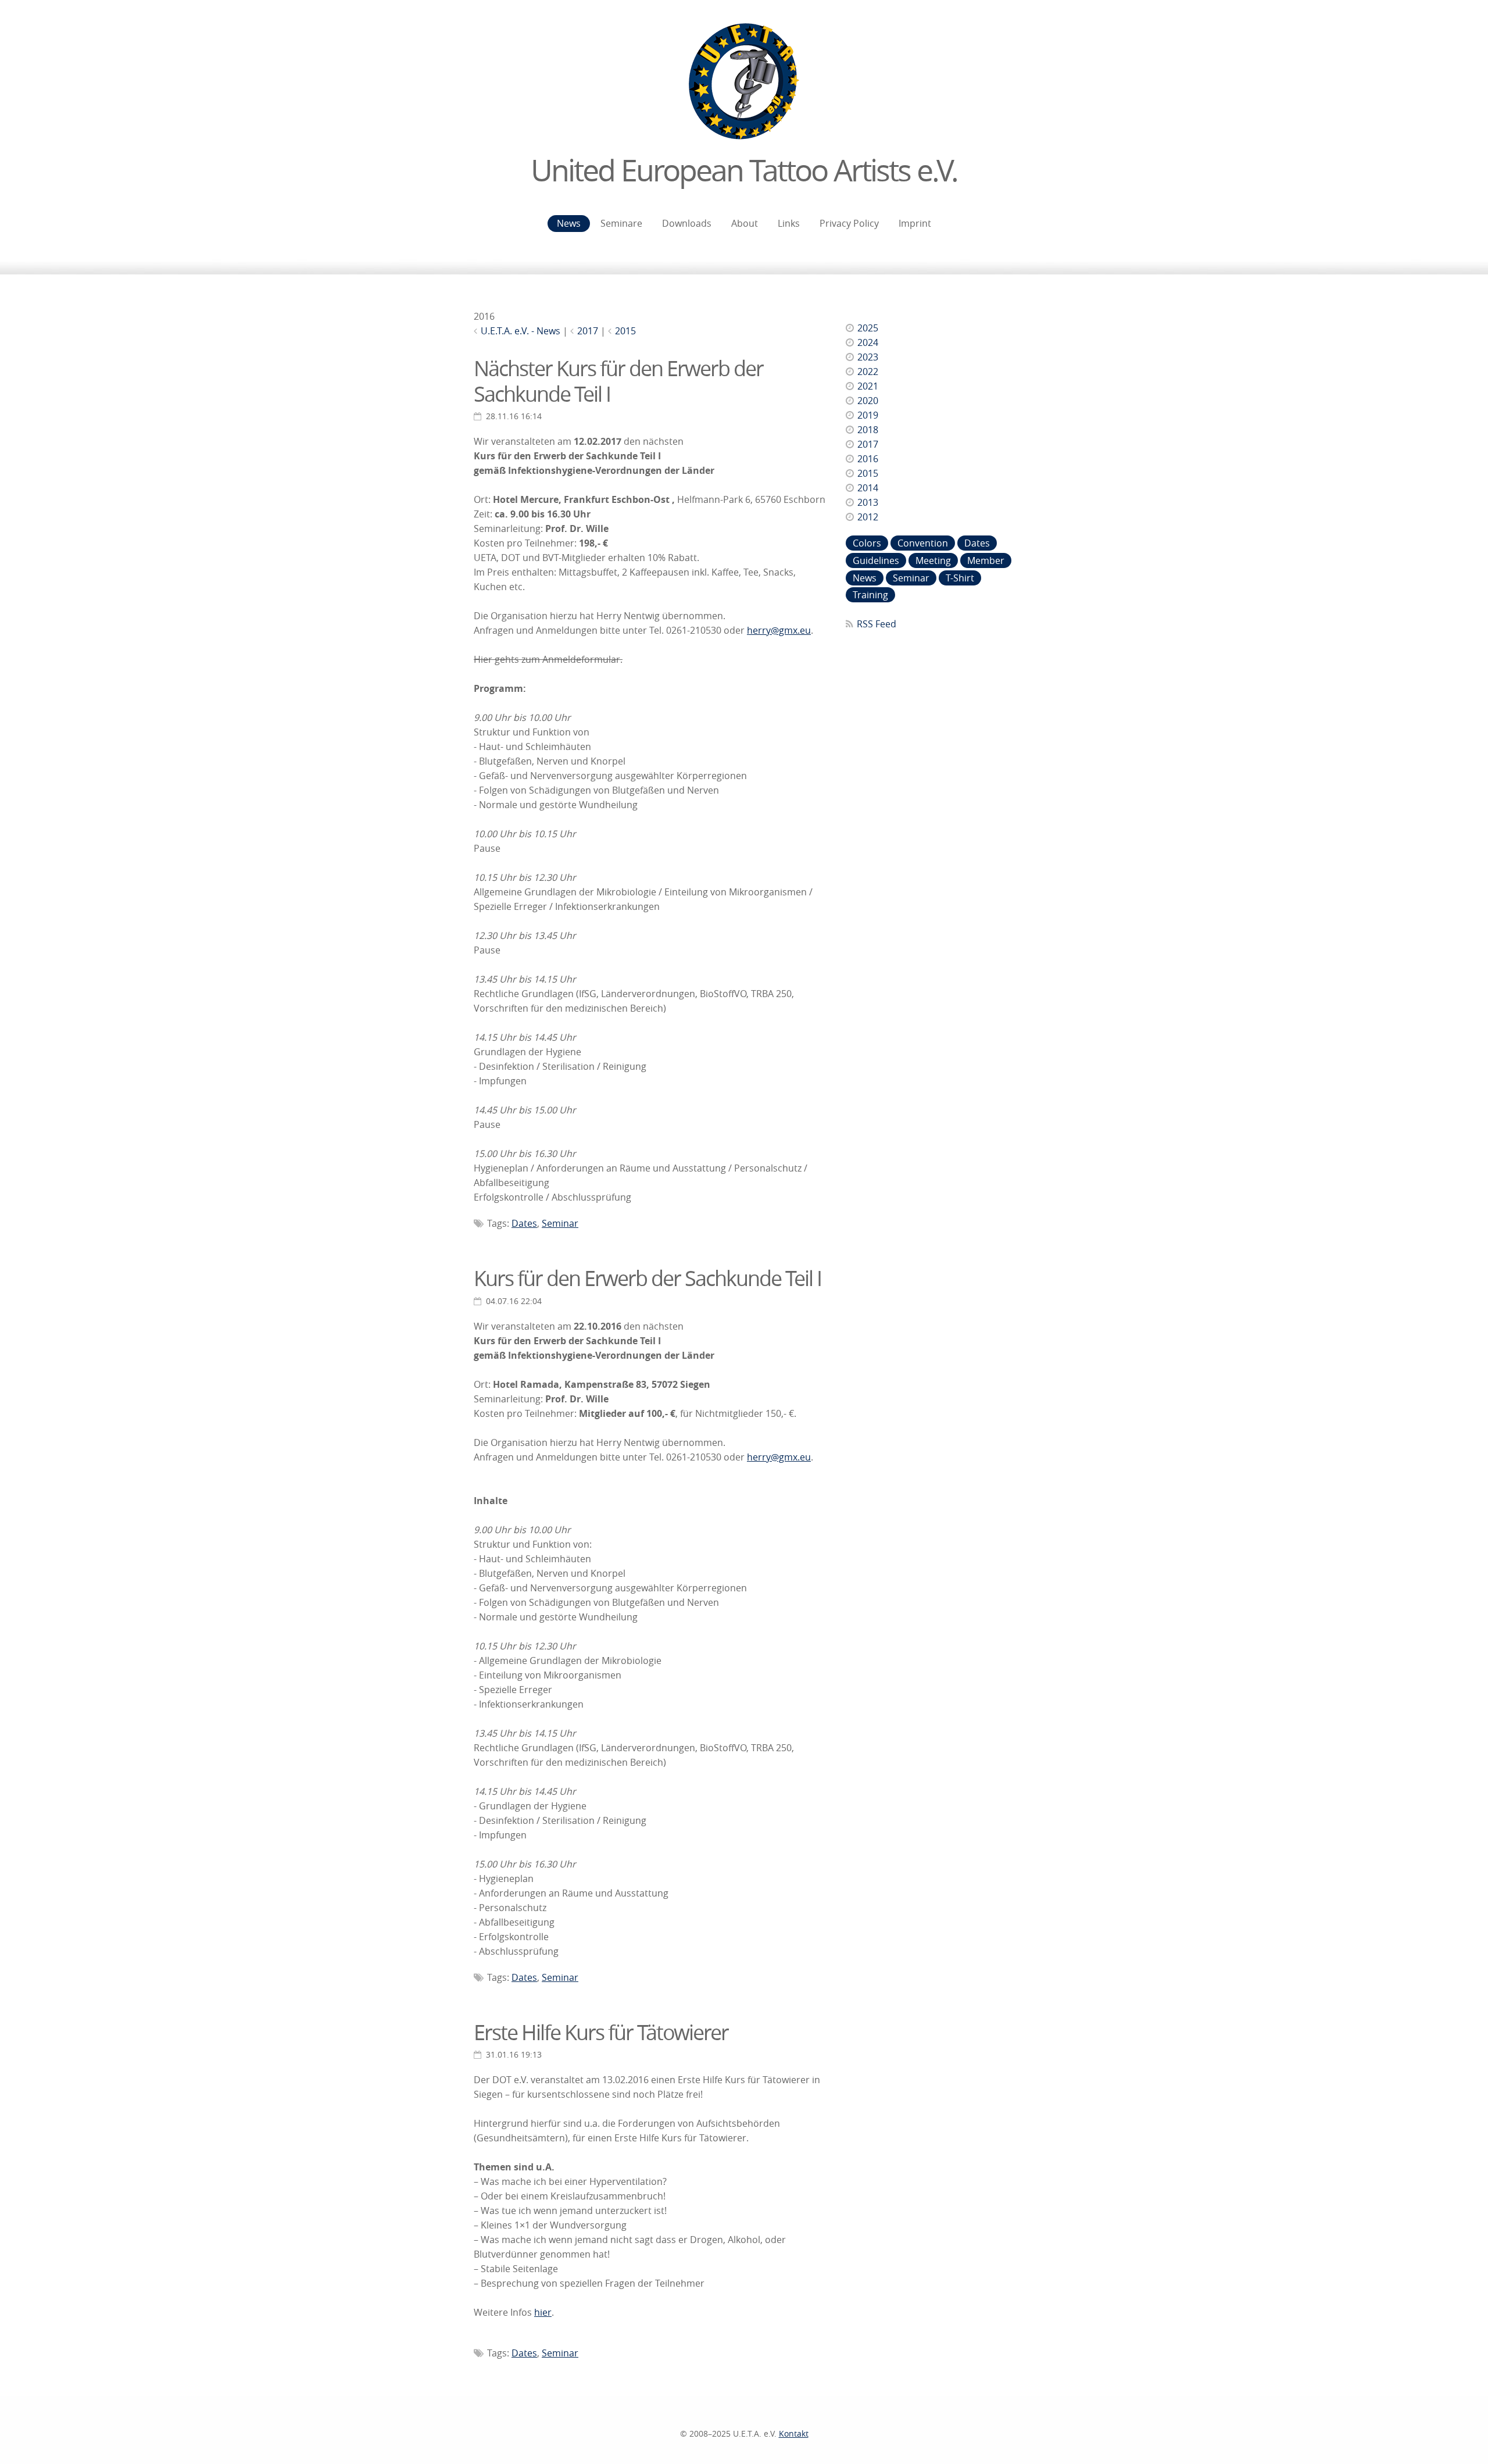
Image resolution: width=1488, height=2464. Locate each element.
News (569, 223)
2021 (868, 386)
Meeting (933, 560)
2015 (625, 331)
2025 (868, 328)
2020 (868, 401)
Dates (524, 1223)
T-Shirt (960, 578)
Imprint (915, 223)
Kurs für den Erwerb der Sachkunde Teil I (648, 1278)
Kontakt (794, 2433)
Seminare (621, 223)
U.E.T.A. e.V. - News (521, 331)
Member (986, 560)
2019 (868, 415)
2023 (868, 357)
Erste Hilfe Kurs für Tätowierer (601, 2032)
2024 (868, 342)
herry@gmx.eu (779, 630)
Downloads (687, 223)
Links (789, 223)
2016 (868, 459)
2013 (868, 502)
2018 (868, 430)
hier (543, 2312)
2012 (868, 517)
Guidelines (876, 560)
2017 (588, 331)
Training (870, 595)
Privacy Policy (849, 223)
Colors (867, 543)
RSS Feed (877, 624)
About (745, 223)
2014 (868, 488)
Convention (923, 543)
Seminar (560, 1223)
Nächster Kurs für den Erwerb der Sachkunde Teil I (618, 381)
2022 (868, 372)
